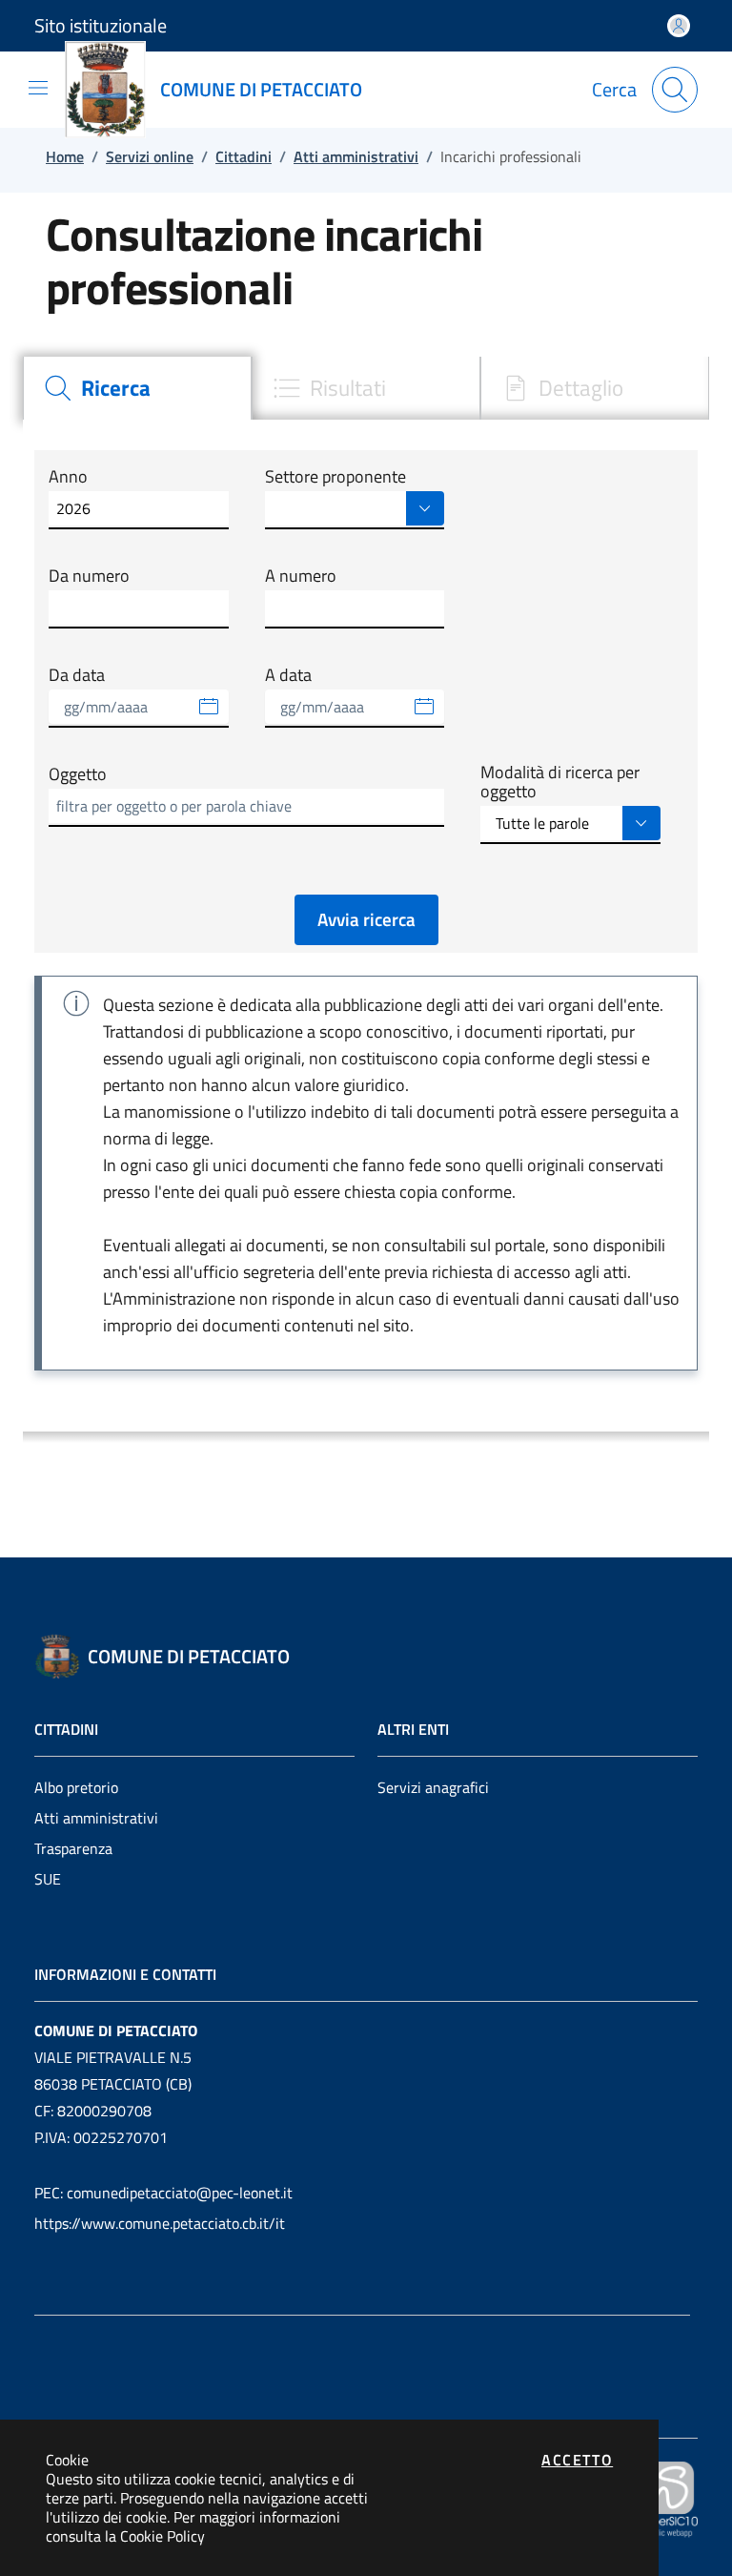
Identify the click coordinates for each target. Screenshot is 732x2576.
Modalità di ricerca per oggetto (560, 783)
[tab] (137, 388)
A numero (301, 576)
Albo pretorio (76, 1787)
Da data (77, 675)
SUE (48, 1879)
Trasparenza (73, 1848)
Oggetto (78, 774)
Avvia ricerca (366, 919)
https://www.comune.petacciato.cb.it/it (160, 2223)
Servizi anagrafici (433, 1787)
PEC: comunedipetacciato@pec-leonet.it (163, 2193)
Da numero (89, 576)
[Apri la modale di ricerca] (675, 90)
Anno (68, 477)
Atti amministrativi (96, 1818)
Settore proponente (335, 477)
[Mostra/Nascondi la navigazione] (38, 88)
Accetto (577, 2460)
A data (288, 675)
